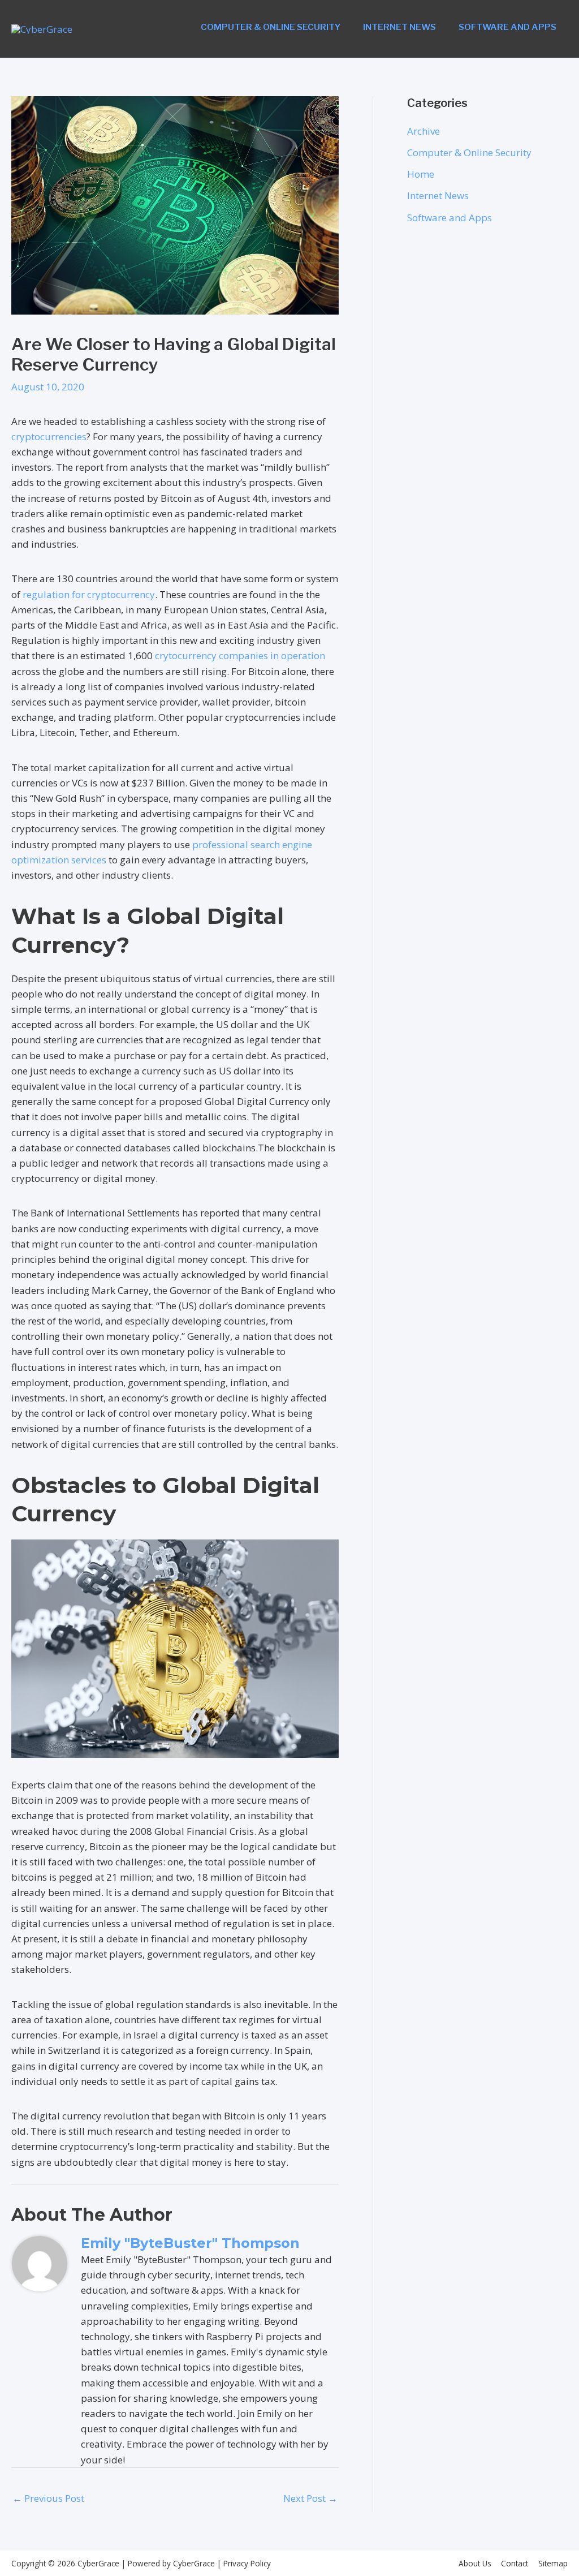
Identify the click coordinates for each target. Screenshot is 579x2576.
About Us (475, 2563)
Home (421, 174)
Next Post (310, 2498)
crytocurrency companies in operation (240, 655)
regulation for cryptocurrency (89, 594)
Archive (424, 131)
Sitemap (553, 2563)
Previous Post (48, 2498)
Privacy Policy (246, 2563)
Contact (515, 2563)
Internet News (399, 27)
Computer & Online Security (271, 27)
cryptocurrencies (49, 436)
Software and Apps (507, 27)
